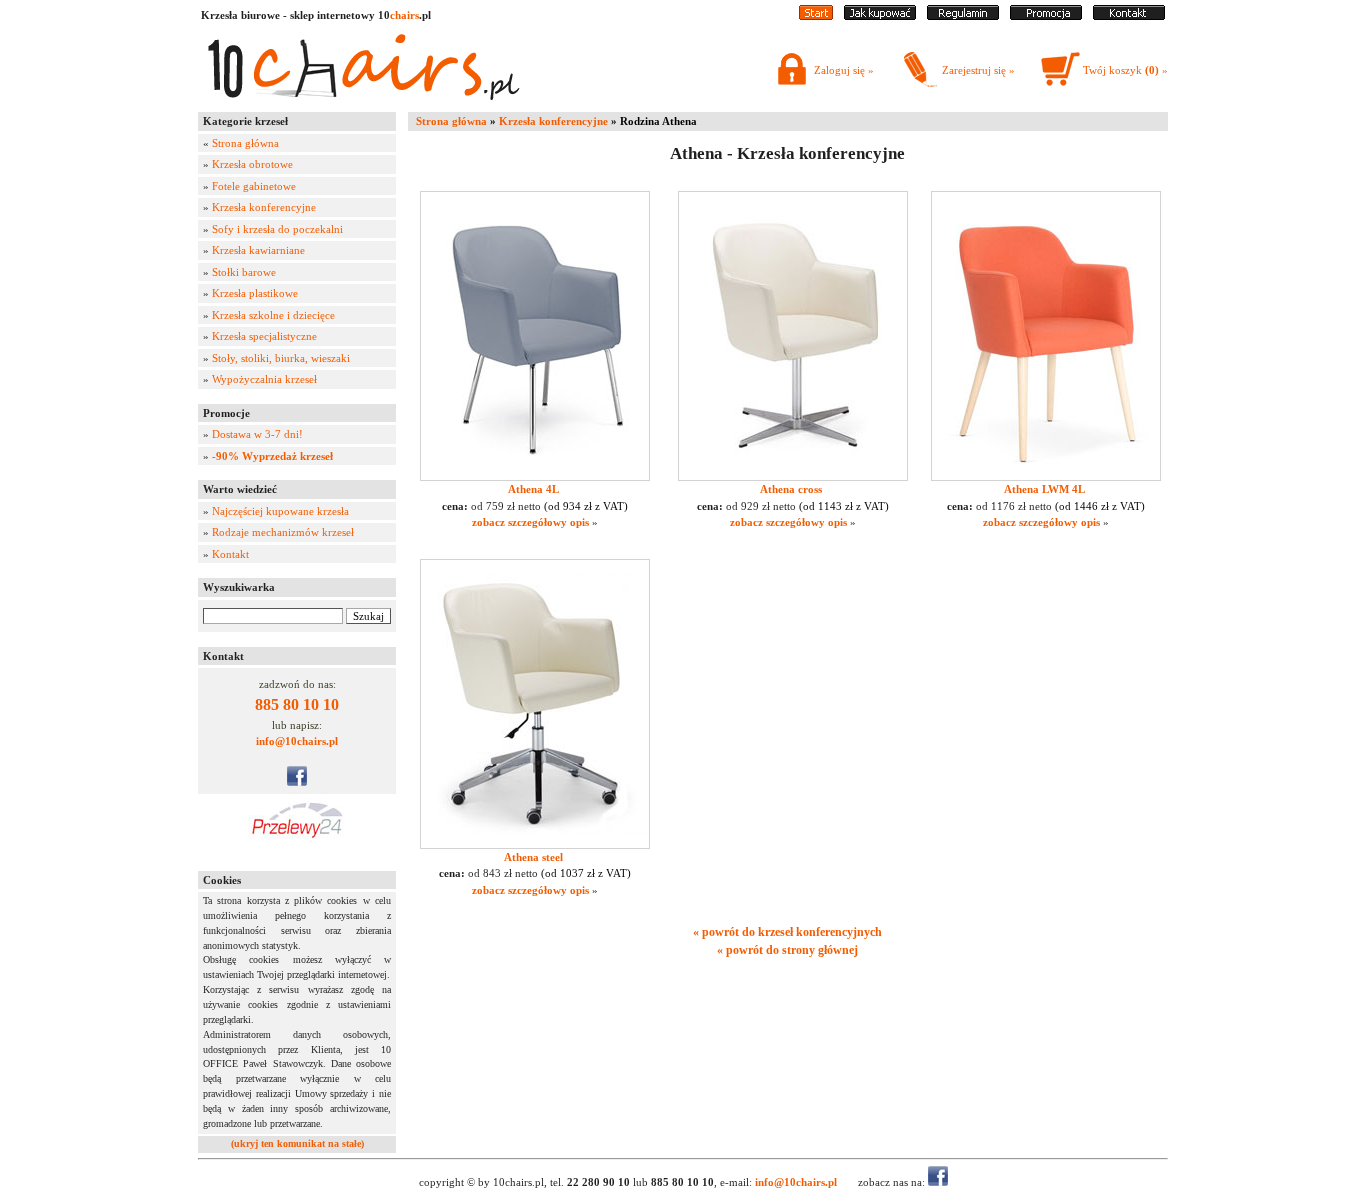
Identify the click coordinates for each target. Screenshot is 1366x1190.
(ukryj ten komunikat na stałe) (297, 1143)
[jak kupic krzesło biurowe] (880, 16)
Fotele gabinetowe (254, 186)
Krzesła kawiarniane (258, 250)
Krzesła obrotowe (252, 164)
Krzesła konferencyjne (264, 207)
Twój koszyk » (1125, 70)
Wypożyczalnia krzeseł (264, 379)
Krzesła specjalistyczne (264, 336)
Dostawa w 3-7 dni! (257, 434)
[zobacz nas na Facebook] (297, 782)
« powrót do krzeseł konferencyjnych (787, 932)
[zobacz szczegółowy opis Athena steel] (535, 845)
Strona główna (245, 143)
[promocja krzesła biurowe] (1046, 16)
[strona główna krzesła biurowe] (816, 16)
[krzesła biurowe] (363, 105)
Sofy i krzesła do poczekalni (277, 229)
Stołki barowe (244, 272)
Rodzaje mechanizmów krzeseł (283, 532)
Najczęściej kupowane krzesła (280, 511)
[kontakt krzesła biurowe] (1129, 16)
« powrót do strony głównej (787, 950)
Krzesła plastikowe (255, 293)
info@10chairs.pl (297, 741)
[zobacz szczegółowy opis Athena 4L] (535, 477)
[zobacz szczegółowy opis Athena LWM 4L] (1046, 477)
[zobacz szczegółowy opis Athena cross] (793, 477)
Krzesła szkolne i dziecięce (273, 315)
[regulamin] (963, 16)
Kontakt (230, 554)
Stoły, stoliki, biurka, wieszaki (281, 358)
